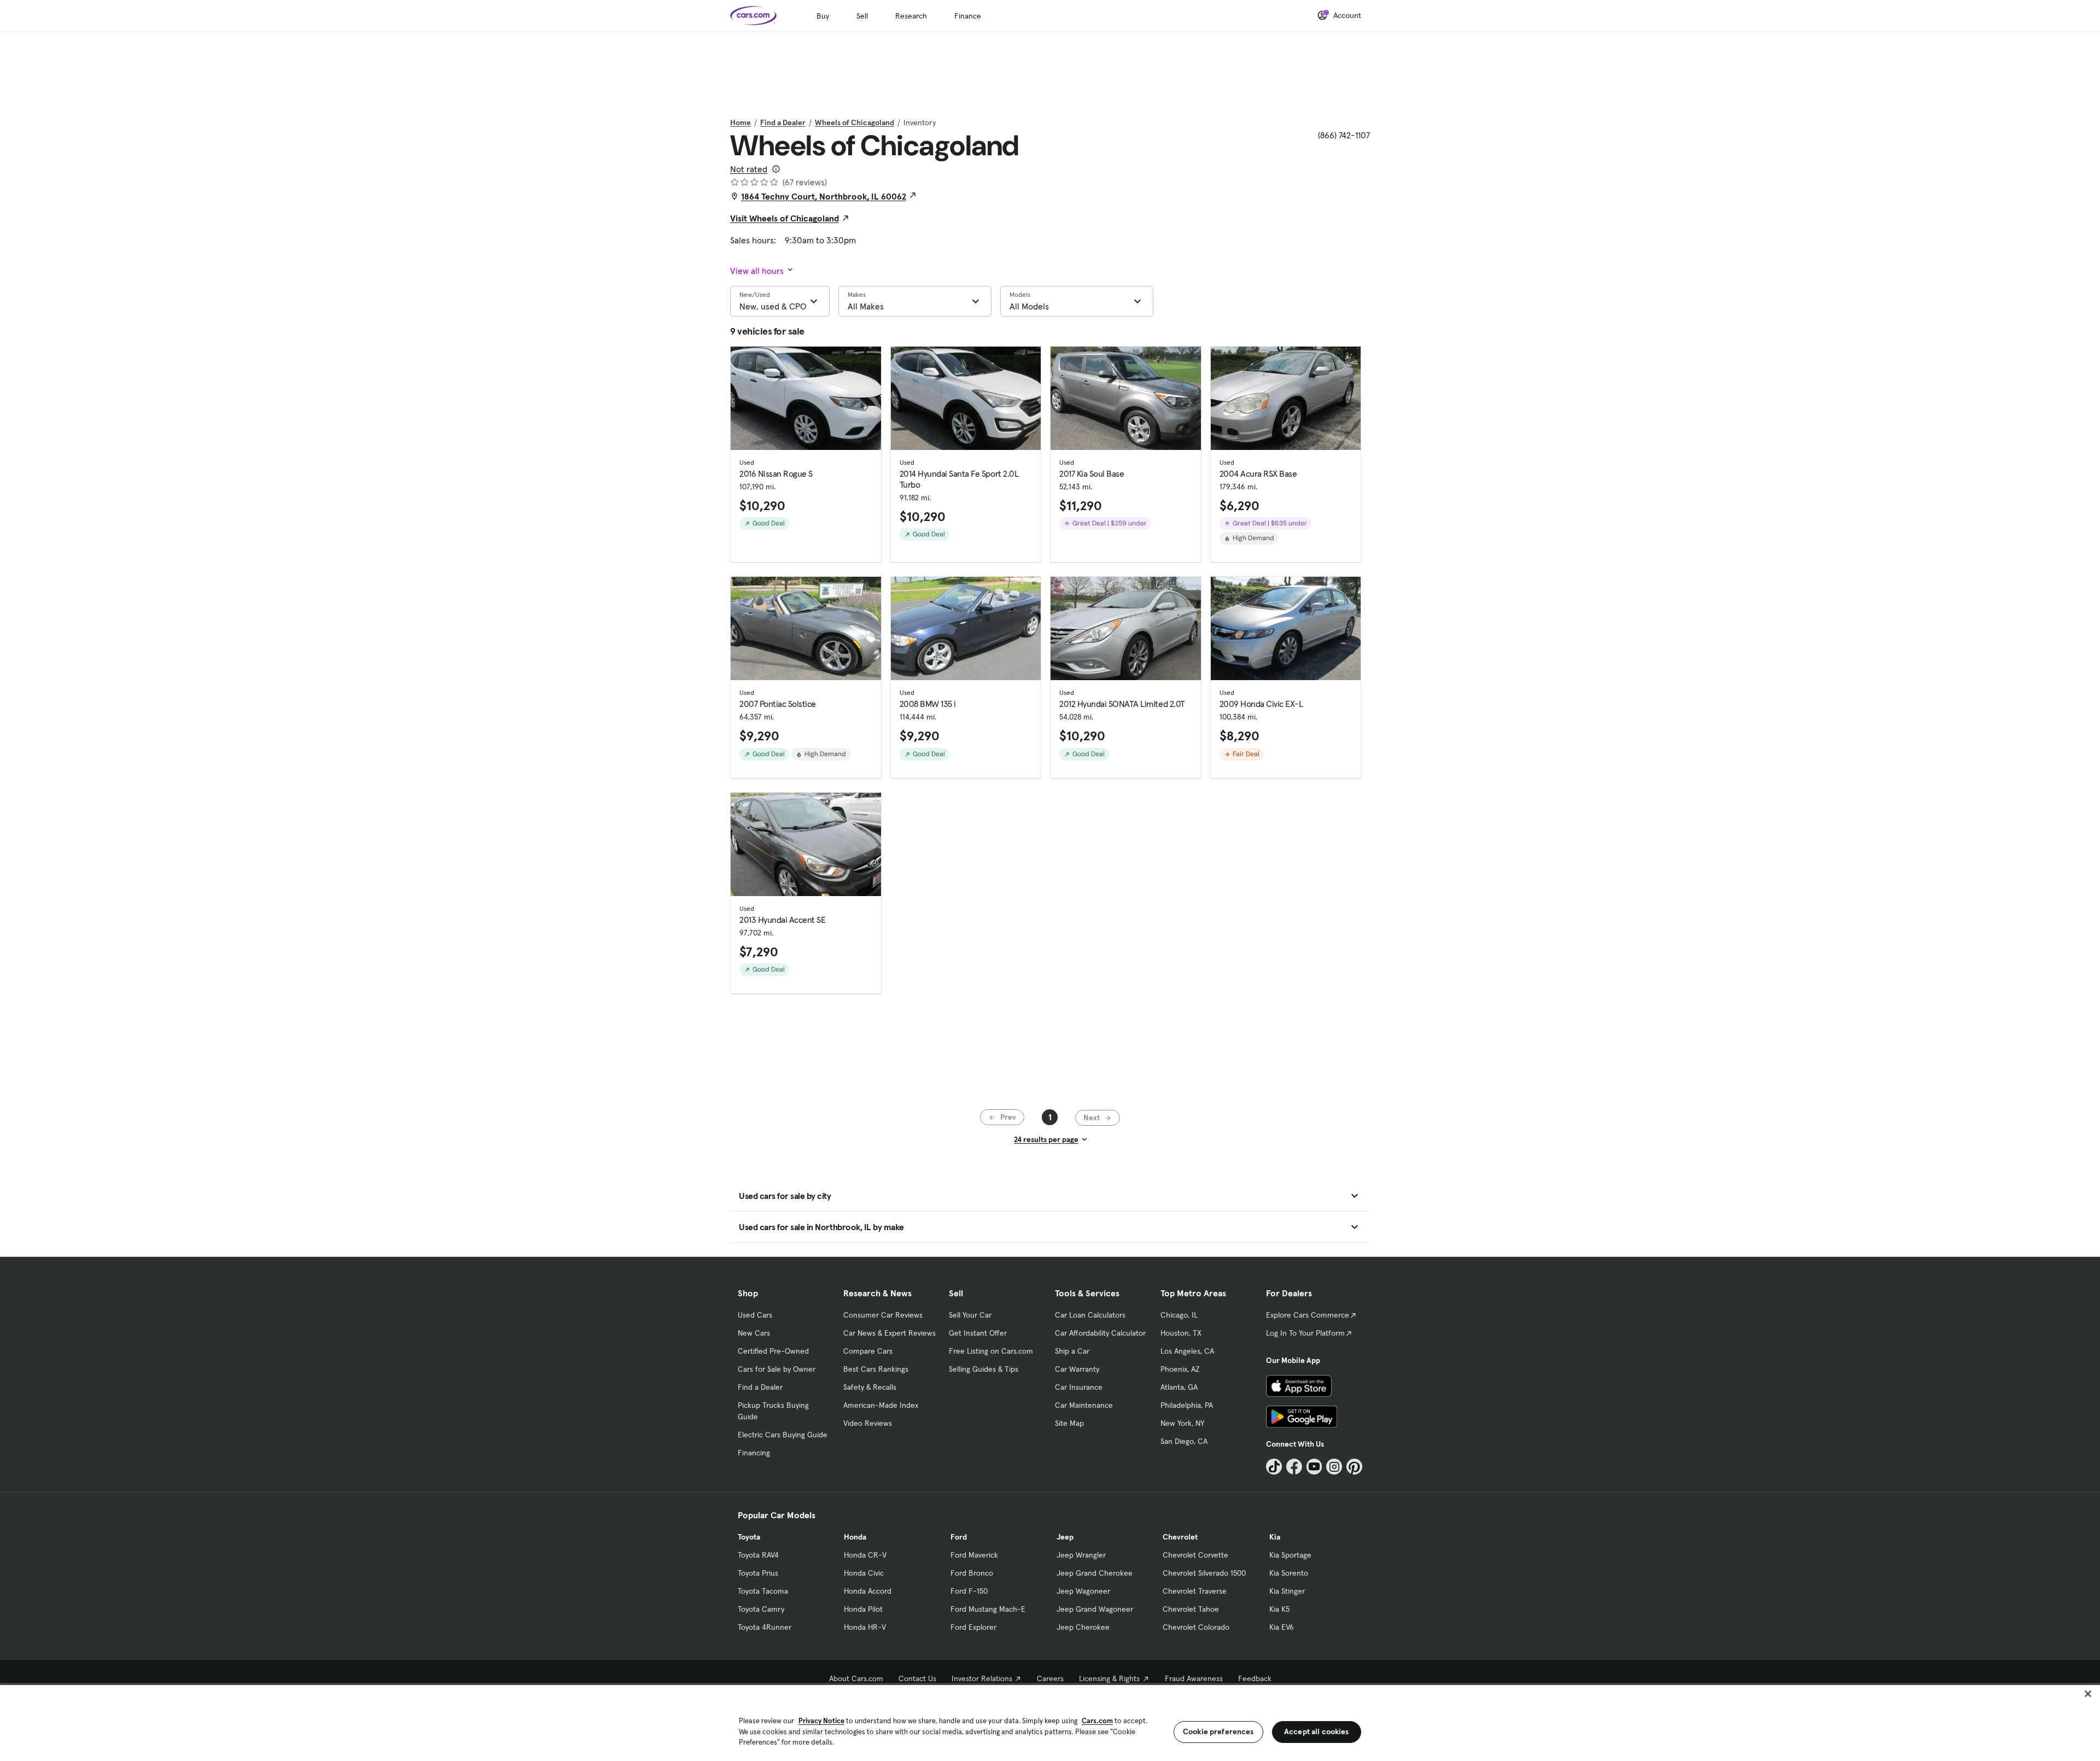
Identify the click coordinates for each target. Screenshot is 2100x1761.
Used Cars (755, 1315)
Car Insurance (1079, 1387)
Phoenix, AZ (1180, 1369)
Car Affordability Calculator (1100, 1333)
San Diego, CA (1184, 1441)
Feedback (1255, 1678)
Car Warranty (1077, 1369)
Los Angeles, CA (1187, 1351)
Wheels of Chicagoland (854, 122)
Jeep (1065, 1537)
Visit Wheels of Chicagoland (784, 218)
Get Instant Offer (978, 1333)
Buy (823, 16)
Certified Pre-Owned (773, 1351)
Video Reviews (868, 1423)
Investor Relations (982, 1678)
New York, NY (1182, 1423)
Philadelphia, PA (1187, 1405)
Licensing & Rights (1109, 1678)
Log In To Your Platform (1305, 1333)
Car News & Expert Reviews (889, 1333)
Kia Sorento (1289, 1573)
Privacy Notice (821, 1721)
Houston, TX (1181, 1333)
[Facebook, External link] (1294, 1467)
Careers (1050, 1678)
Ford (959, 1537)
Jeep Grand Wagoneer (1095, 1609)
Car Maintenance (1084, 1405)
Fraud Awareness (1194, 1678)
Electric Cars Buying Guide (783, 1435)
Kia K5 (1279, 1609)
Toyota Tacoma (763, 1591)
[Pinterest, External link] (1354, 1467)
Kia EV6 (1282, 1627)
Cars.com (1097, 1721)
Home (740, 122)
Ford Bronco (972, 1573)
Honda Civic (864, 1573)
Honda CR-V (865, 1555)
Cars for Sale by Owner (777, 1369)
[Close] (2088, 1694)
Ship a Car (1072, 1351)
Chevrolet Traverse (1195, 1591)
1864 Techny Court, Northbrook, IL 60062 (824, 196)
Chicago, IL (1179, 1315)
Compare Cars (868, 1351)
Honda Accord (868, 1591)
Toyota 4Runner (765, 1627)
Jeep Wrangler (1081, 1555)
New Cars (754, 1333)
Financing (754, 1453)
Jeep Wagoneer (1083, 1591)
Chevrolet (1180, 1537)
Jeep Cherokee (1083, 1627)
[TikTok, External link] (1274, 1467)
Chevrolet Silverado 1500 (1204, 1573)
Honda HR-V (865, 1627)
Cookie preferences (1218, 1731)
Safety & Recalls (870, 1387)
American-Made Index (881, 1405)
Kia (1275, 1537)
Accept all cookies (1317, 1731)
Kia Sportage (1290, 1555)
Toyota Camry (761, 1609)
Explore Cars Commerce (1308, 1315)
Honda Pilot (863, 1609)
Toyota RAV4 (758, 1555)
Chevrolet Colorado (1196, 1627)
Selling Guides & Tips (984, 1369)
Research (911, 16)
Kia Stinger (1287, 1591)
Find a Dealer (783, 122)
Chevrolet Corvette (1195, 1555)
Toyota (749, 1537)
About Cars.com (856, 1678)
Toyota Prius (758, 1573)
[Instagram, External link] (1334, 1467)
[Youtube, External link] (1314, 1467)
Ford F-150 (969, 1591)
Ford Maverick (974, 1555)
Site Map (1069, 1423)
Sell (862, 16)
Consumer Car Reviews (883, 1315)
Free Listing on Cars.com (991, 1351)
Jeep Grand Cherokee (1095, 1573)
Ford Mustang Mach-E (988, 1609)
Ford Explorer (973, 1627)
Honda (855, 1537)
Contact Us (917, 1678)
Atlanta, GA (1179, 1387)
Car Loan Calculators (1090, 1315)
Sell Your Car (970, 1315)
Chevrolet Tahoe (1191, 1609)
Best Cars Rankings (876, 1369)
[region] (1050, 1722)
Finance (968, 16)
